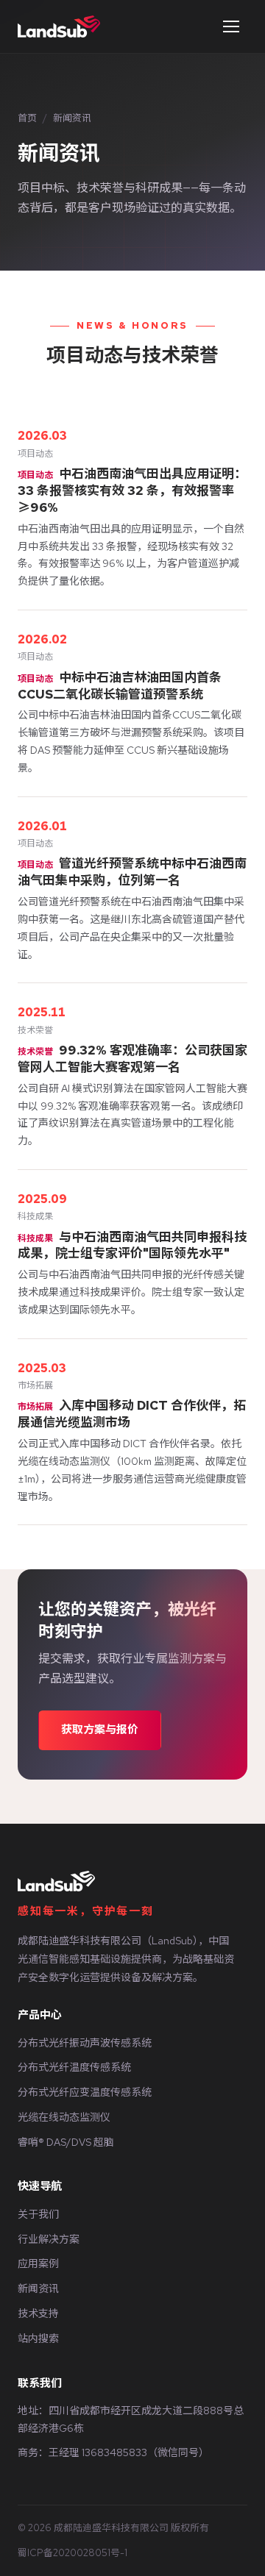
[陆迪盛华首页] (59, 26)
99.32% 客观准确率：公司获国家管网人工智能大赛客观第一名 (132, 1059)
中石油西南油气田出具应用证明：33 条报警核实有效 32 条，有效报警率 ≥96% (132, 490)
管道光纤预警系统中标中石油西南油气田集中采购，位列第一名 (132, 872)
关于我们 (38, 2214)
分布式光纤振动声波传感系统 (85, 2043)
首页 (27, 118)
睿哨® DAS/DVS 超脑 (66, 2142)
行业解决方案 (49, 2239)
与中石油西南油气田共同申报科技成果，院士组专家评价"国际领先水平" (132, 1245)
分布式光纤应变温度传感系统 (85, 2092)
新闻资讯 (38, 2288)
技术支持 (38, 2313)
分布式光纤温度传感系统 (74, 2067)
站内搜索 (38, 2338)
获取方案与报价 (100, 1730)
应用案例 (38, 2263)
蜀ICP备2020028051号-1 (73, 2553)
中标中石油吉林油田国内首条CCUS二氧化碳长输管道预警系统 (120, 686)
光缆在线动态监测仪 (64, 2117)
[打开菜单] (231, 26)
